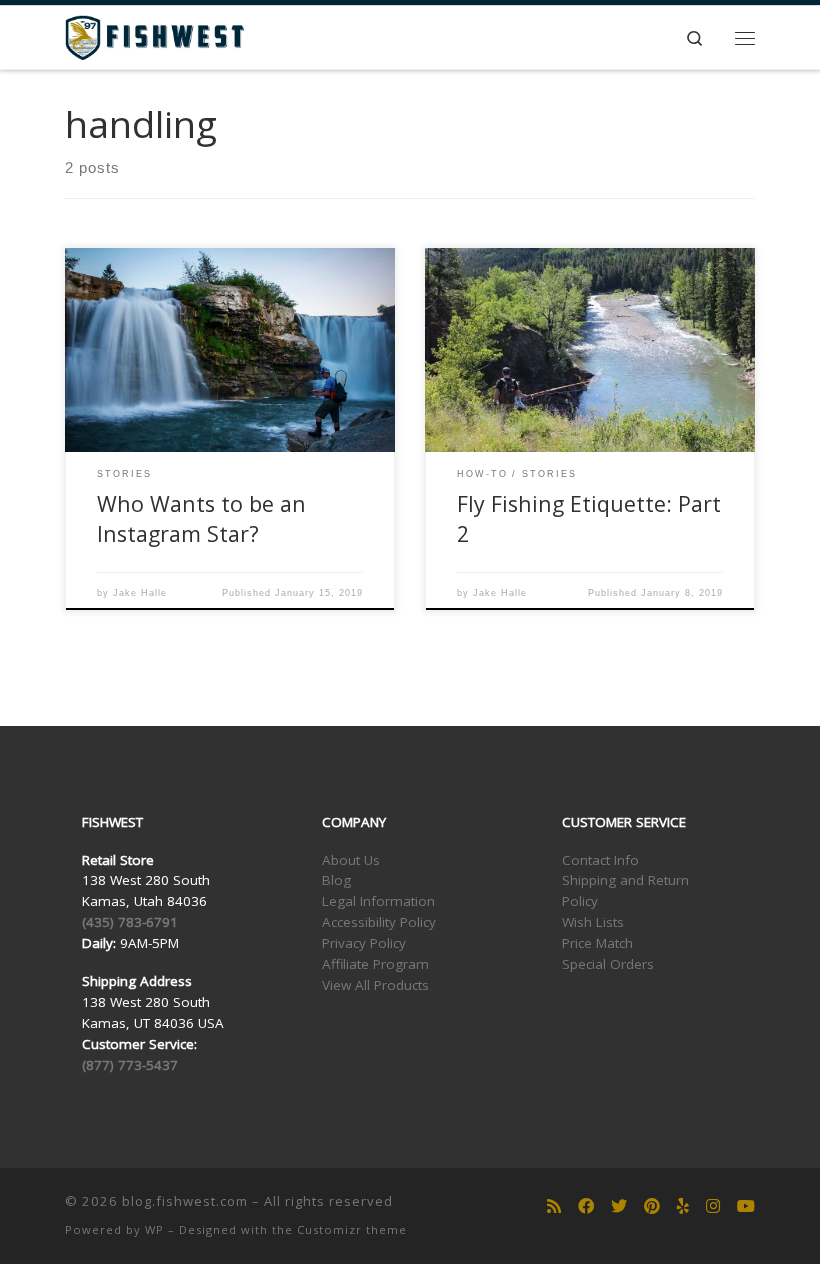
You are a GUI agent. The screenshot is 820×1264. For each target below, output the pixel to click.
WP (154, 1229)
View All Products (375, 985)
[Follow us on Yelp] (683, 1206)
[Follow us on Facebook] (586, 1206)
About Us (351, 860)
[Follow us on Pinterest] (652, 1206)
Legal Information (378, 901)
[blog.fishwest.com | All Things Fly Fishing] (154, 35)
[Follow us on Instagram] (713, 1206)
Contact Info (600, 860)
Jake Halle (140, 593)
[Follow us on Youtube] (746, 1206)
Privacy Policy (364, 943)
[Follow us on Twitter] (619, 1206)
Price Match (597, 943)
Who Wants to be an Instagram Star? (201, 518)
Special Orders (608, 964)
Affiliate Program (375, 964)
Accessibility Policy (379, 922)
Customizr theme (352, 1229)
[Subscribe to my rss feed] (554, 1206)
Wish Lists (593, 922)
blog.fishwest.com (185, 1201)
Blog (336, 880)
